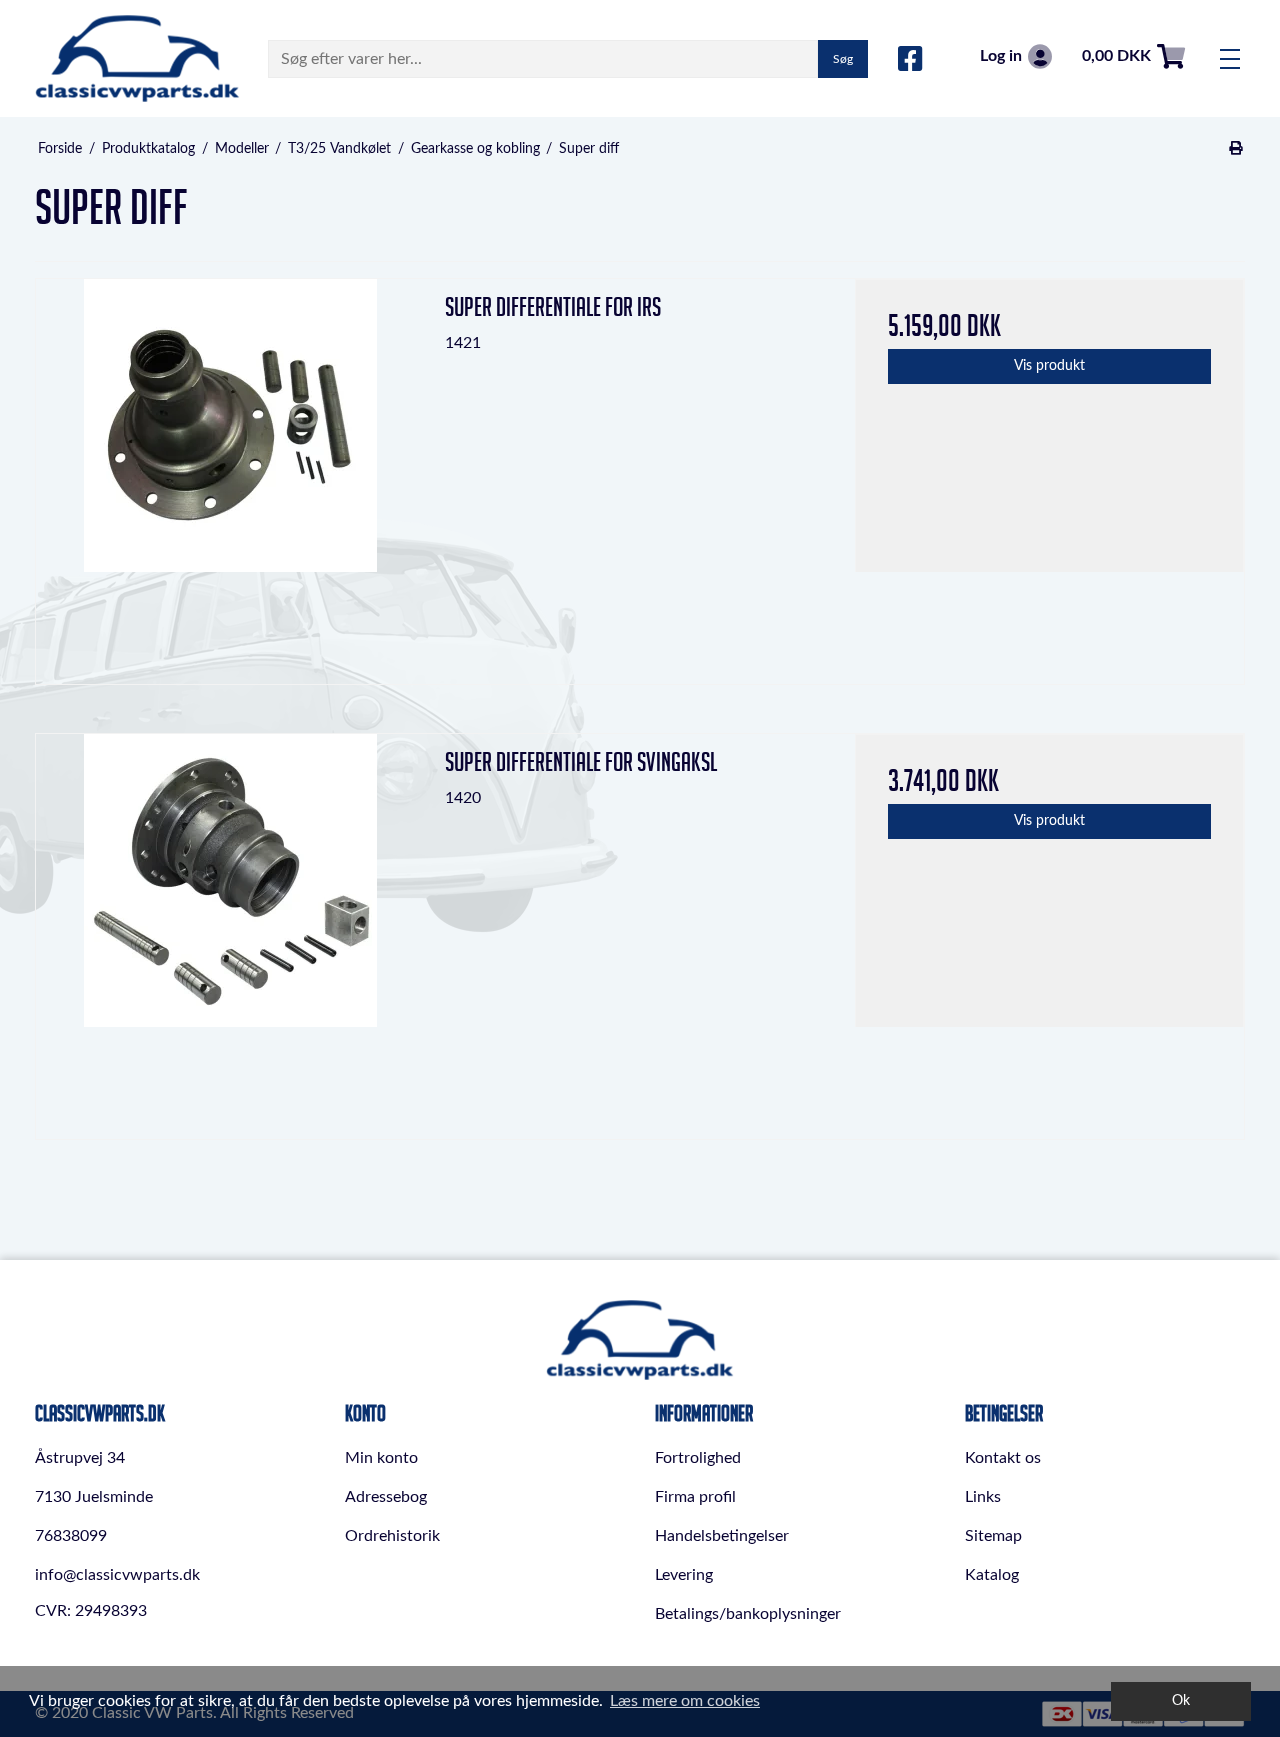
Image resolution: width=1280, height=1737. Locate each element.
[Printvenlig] (1236, 149)
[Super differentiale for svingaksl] (230, 928)
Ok (1181, 1700)
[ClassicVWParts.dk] (137, 58)
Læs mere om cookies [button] (685, 1701)
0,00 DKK (1116, 56)
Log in (1001, 56)
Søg (843, 59)
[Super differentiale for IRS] (230, 473)
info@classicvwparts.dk (117, 1575)
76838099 (71, 1536)
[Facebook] (910, 60)
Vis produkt (1049, 366)
